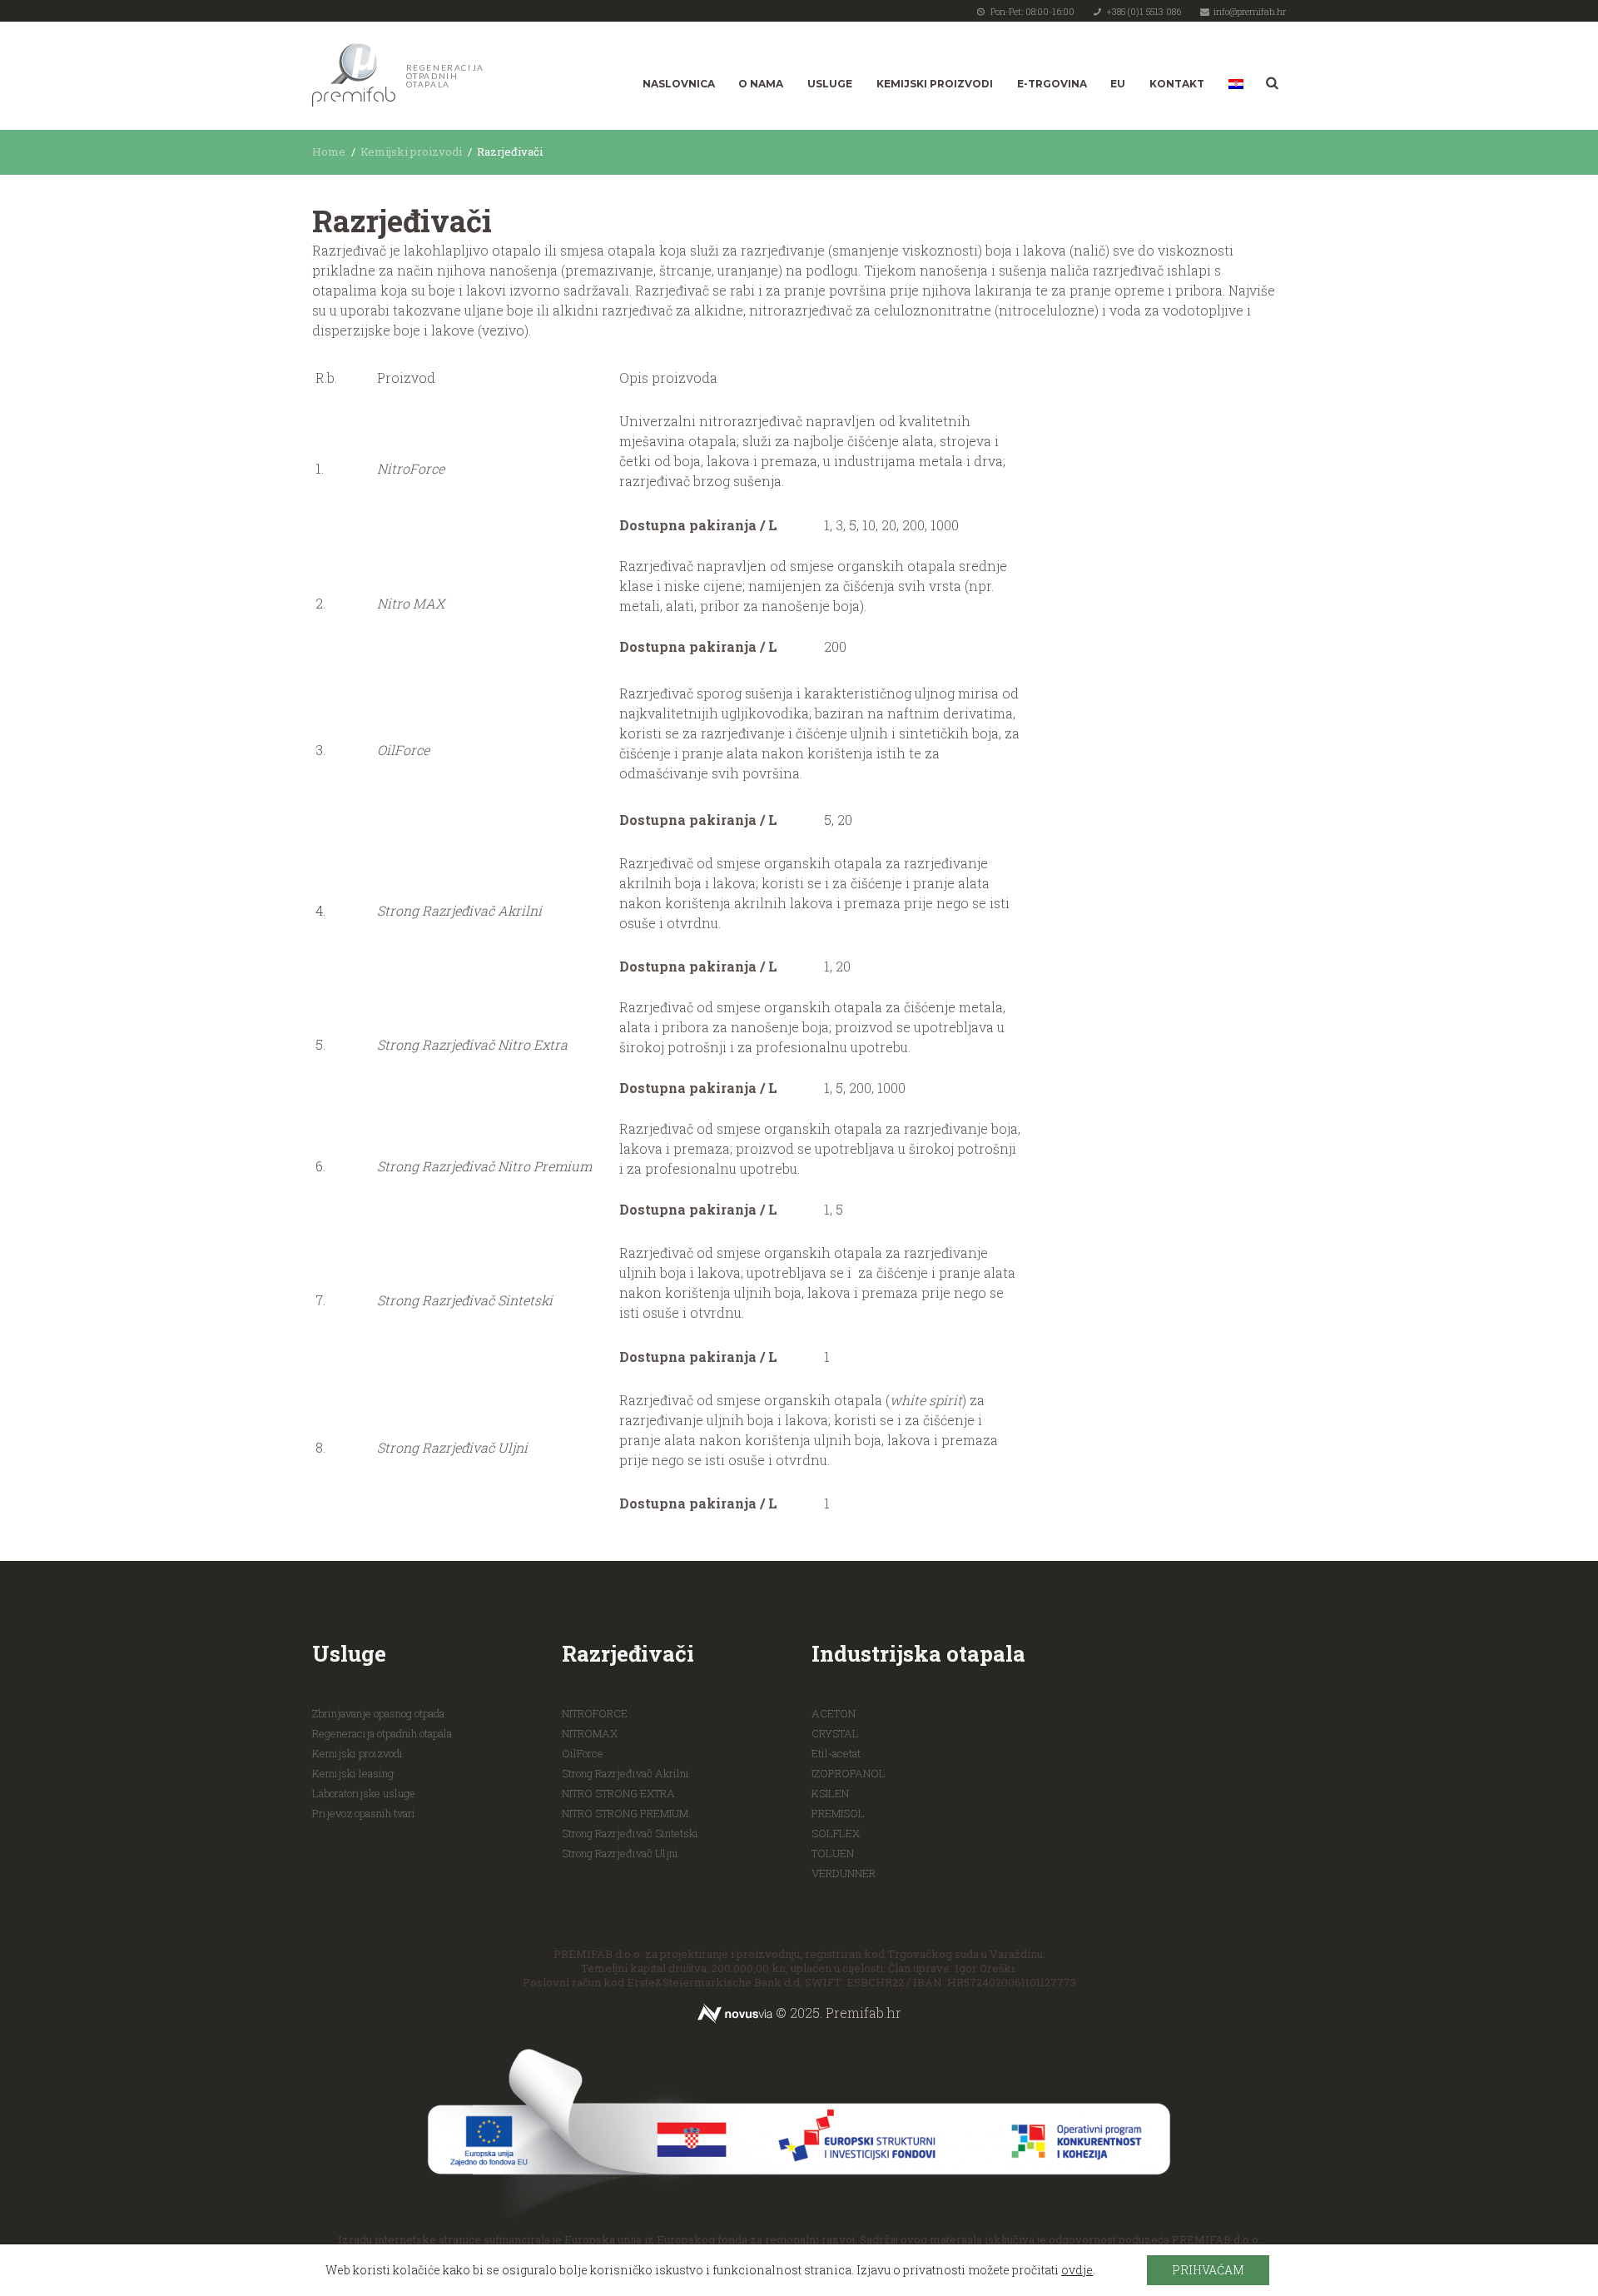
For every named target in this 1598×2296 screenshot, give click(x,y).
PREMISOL (838, 1813)
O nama (761, 84)
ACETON (834, 1713)
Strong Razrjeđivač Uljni (620, 1853)
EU (1118, 84)
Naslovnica (679, 84)
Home (329, 152)
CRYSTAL (835, 1733)
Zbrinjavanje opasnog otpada (378, 1713)
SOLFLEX (836, 1833)
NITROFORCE (595, 1713)
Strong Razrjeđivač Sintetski (630, 1833)
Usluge (830, 84)
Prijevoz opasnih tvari (364, 1813)
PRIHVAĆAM (1208, 2270)
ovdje (1077, 2270)
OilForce (583, 1753)
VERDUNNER (844, 1873)
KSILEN (830, 1793)
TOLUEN (833, 1853)
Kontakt (1177, 84)
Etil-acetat (836, 1753)
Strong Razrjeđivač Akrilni (625, 1773)
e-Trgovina (1052, 84)
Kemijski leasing (353, 1773)
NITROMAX (590, 1733)
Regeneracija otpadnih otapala (382, 1733)
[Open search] (1270, 83)
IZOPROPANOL (849, 1773)
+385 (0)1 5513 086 (1144, 11)
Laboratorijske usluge (364, 1793)
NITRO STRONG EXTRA (618, 1793)
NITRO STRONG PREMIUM (625, 1813)
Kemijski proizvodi (935, 84)
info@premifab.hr (1250, 11)
